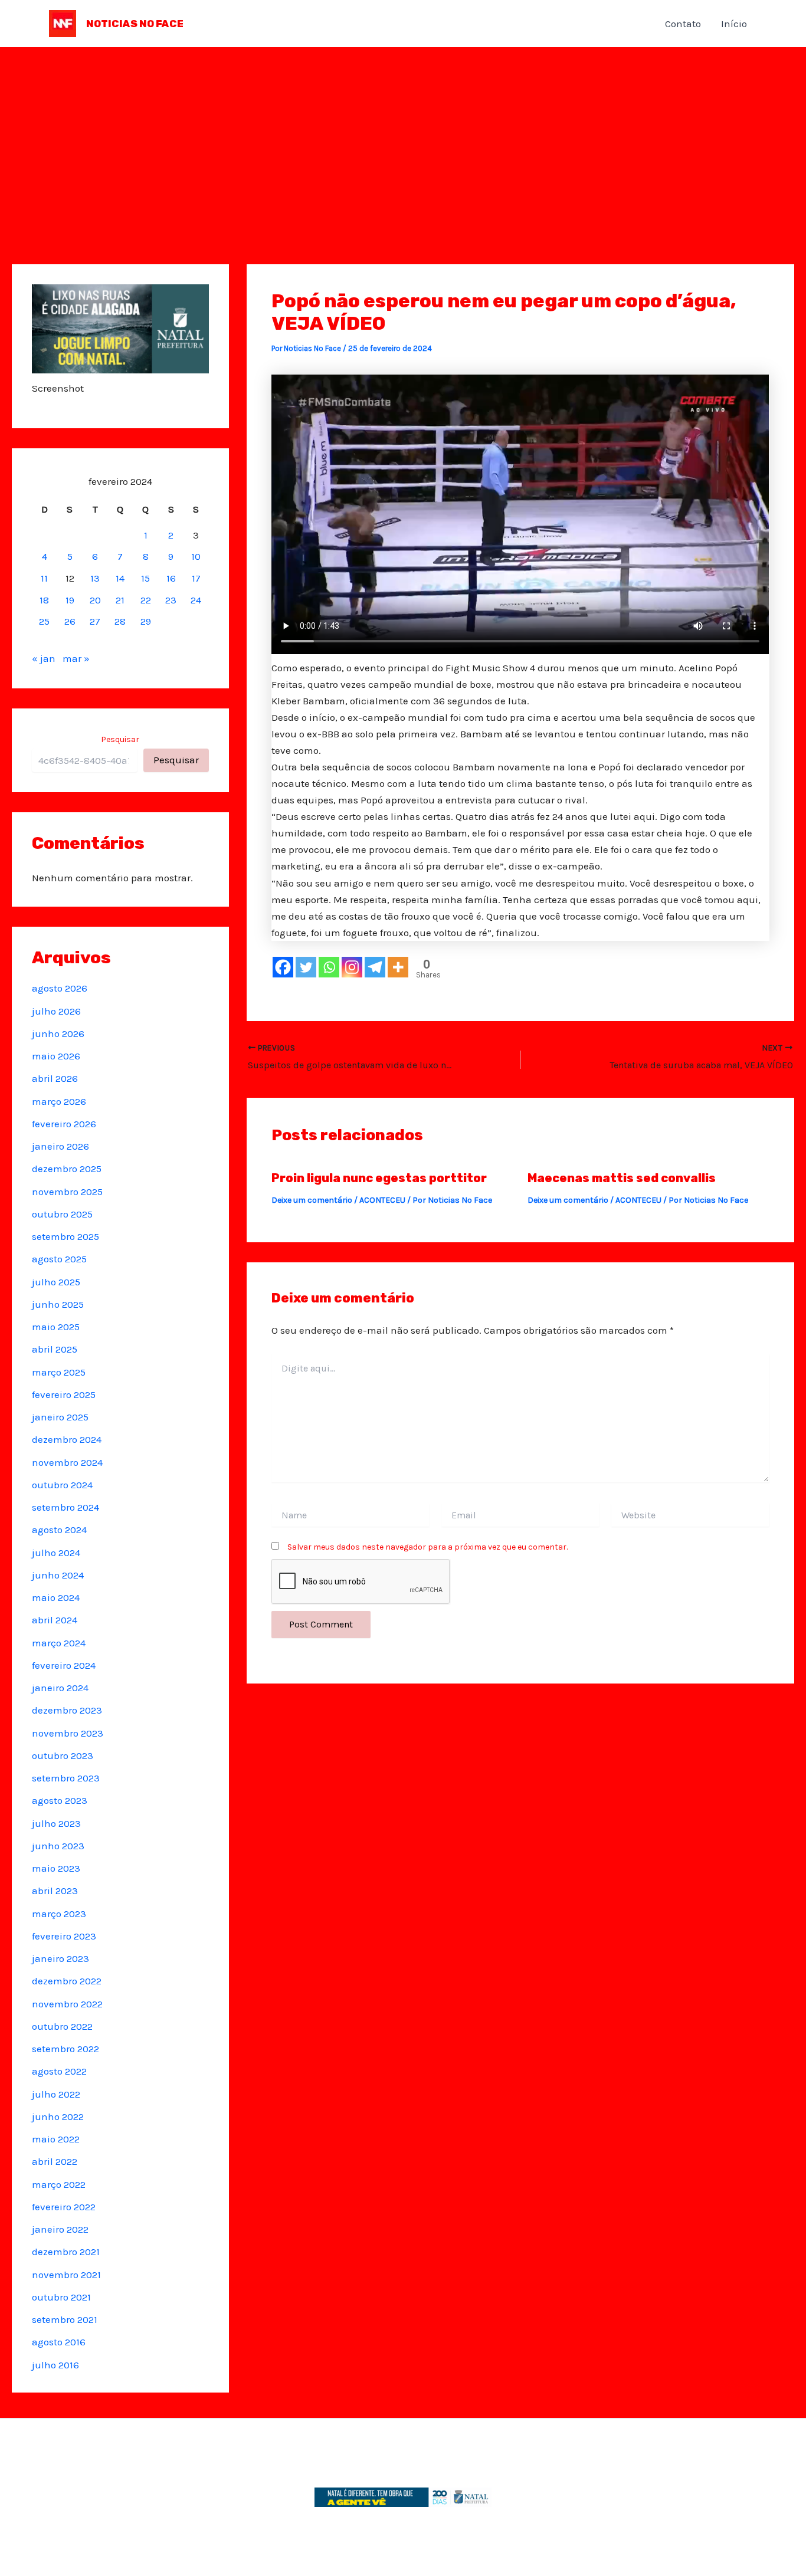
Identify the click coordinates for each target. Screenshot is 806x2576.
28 (120, 621)
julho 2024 (56, 1553)
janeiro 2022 (60, 2229)
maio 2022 (56, 2139)
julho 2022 (56, 2094)
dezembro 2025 (67, 1169)
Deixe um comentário (312, 1200)
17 (196, 578)
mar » (76, 658)
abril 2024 (55, 1620)
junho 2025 (58, 1304)
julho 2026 (56, 1011)
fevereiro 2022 (64, 2207)
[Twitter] (306, 967)
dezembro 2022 (67, 1981)
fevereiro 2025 (64, 1394)
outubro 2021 (61, 2297)
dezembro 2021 (66, 2252)
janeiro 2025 (60, 1417)
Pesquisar (120, 739)
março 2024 (59, 1643)
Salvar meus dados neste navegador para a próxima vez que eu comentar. (427, 1547)
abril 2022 (55, 2161)
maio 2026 (56, 1056)
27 (95, 621)
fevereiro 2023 (64, 1936)
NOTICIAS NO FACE (135, 24)
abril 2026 (55, 1078)
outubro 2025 (62, 1214)
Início (734, 24)
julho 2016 (55, 2365)
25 (44, 621)
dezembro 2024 (67, 1439)
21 (120, 600)
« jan (44, 658)
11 (44, 578)
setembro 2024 (65, 1507)
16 (171, 578)
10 (196, 556)
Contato (683, 24)
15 (145, 578)
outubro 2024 (62, 1485)
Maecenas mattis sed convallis (622, 1178)
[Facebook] (283, 967)
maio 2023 (56, 1868)
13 (95, 578)
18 (44, 600)
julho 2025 (56, 1282)
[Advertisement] (403, 136)
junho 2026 (58, 1033)
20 (95, 600)
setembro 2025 (65, 1236)
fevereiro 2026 (64, 1124)
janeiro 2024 (60, 1688)
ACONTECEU (382, 1200)
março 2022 (59, 2184)
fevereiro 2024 (64, 1665)
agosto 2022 (59, 2071)
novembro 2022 (67, 2004)
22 (146, 600)
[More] (398, 967)
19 (70, 600)
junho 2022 (58, 2116)
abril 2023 (55, 1891)
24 (196, 600)
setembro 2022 (65, 2049)
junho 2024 (58, 1575)
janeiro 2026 (60, 1146)
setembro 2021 (65, 2319)
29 (146, 621)
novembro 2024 (67, 1462)
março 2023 (59, 1914)
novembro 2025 (67, 1192)
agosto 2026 (60, 988)
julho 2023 (56, 1823)
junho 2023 (58, 1846)
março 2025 (59, 1372)
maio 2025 (56, 1327)
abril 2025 (55, 1349)
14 (120, 578)
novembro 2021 (66, 2275)
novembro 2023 (68, 1733)
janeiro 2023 (60, 1958)
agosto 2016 (59, 2342)
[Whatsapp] (329, 967)
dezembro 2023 (67, 1710)
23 (171, 600)
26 (70, 621)
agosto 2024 (59, 1530)
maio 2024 (56, 1597)
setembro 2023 (66, 1778)
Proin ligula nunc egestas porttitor (379, 1178)
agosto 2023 (60, 1800)
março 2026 (59, 1101)
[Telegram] (375, 967)
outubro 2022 (62, 2026)
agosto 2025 (59, 1259)
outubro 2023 (63, 1755)
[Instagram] (352, 967)
